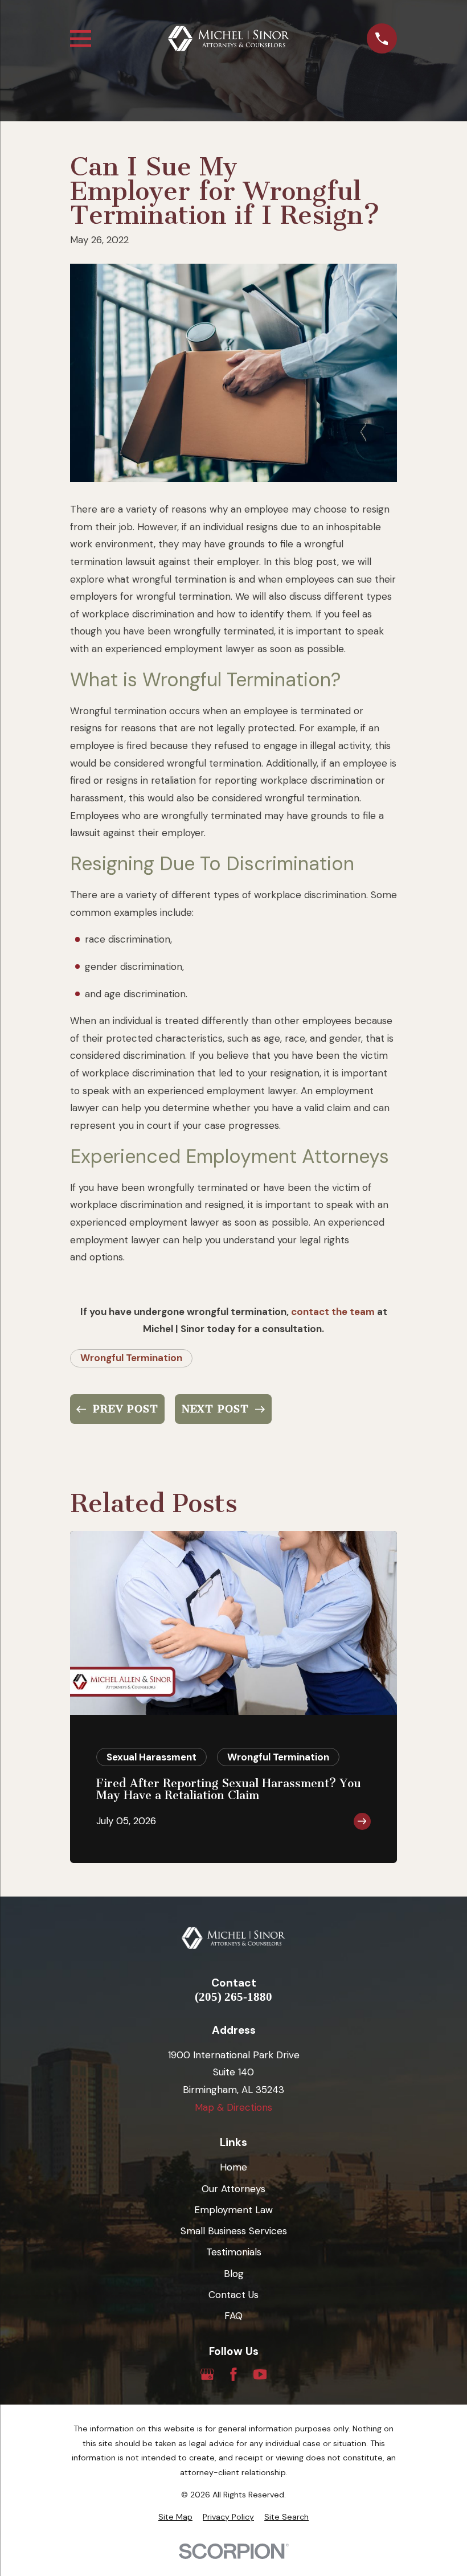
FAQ (233, 2316)
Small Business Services (234, 2231)
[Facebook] (233, 2374)
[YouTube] (260, 2374)
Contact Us (233, 2295)
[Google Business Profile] (207, 2374)
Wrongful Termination (131, 1358)
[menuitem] (175, 2517)
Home (233, 2167)
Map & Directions (233, 2107)
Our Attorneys (233, 2189)
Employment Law (233, 2210)
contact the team (333, 1312)
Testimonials (234, 2252)
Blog (234, 2274)
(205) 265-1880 (233, 1997)
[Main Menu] (81, 38)
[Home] (229, 39)
